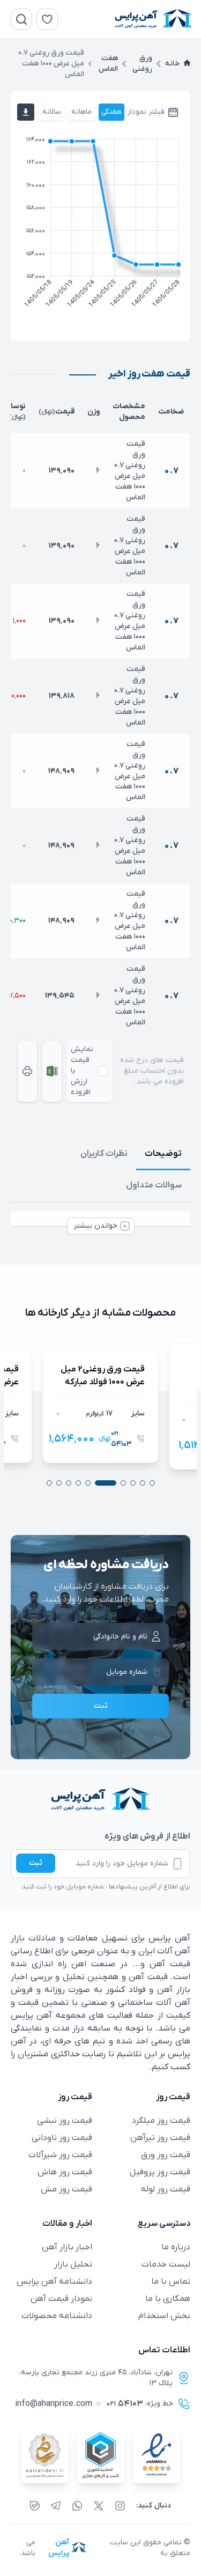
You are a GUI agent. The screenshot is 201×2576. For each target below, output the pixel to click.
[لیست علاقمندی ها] (47, 19)
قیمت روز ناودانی (62, 2138)
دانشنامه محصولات (57, 2316)
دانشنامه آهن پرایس (54, 2282)
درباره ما (176, 2247)
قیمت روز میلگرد (161, 2121)
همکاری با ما (168, 2299)
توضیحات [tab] (163, 1154)
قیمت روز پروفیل (160, 2172)
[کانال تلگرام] (56, 2506)
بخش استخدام (164, 2316)
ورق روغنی (142, 64)
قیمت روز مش (66, 2189)
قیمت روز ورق (166, 2155)
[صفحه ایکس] (99, 2506)
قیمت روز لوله (166, 2189)
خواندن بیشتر (95, 1226)
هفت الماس (108, 64)
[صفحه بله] (35, 2506)
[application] (100, 225)
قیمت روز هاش (65, 2172)
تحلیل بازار (73, 2264)
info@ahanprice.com (54, 2404)
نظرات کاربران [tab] (104, 1154)
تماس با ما (171, 2282)
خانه (172, 64)
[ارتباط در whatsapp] (77, 2506)
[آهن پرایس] (100, 1800)
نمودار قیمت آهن (61, 2299)
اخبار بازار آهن (67, 2247)
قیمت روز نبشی (65, 2121)
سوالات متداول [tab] (154, 1185)
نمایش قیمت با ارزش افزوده (82, 1071)
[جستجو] (21, 19)
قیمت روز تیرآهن (160, 2138)
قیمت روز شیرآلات (60, 2155)
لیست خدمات (166, 2264)
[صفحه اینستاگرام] (120, 2506)
